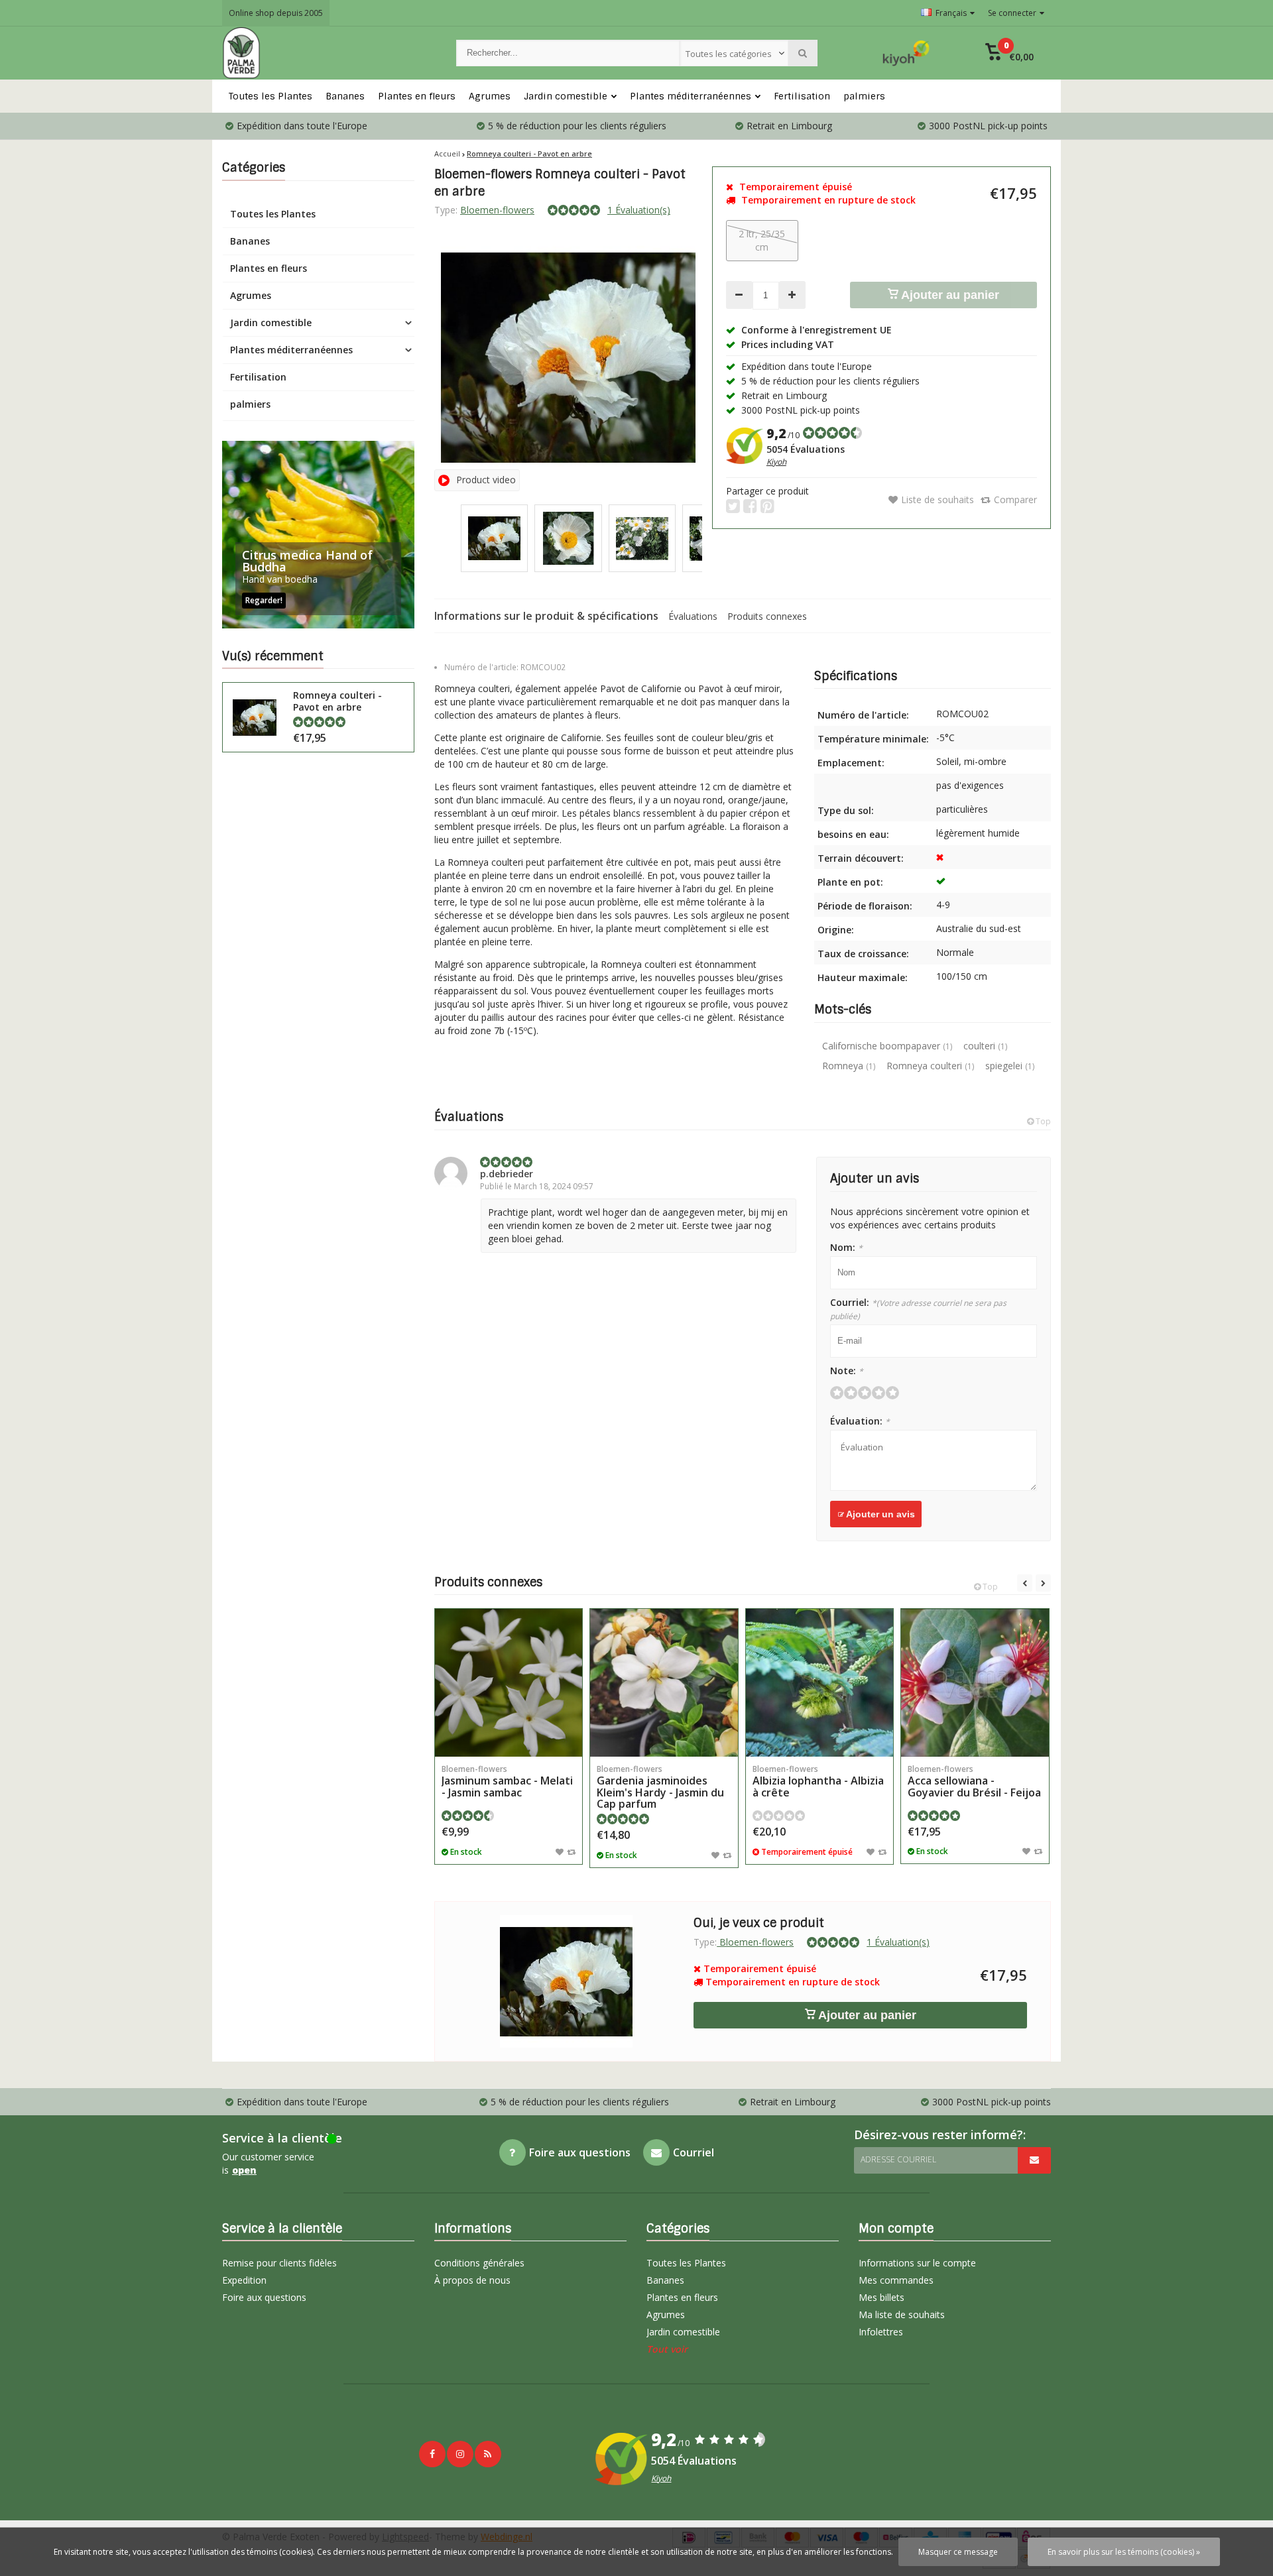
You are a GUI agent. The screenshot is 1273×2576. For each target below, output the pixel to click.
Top (1042, 1121)
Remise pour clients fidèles (279, 2263)
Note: (847, 1371)
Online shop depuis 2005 (276, 13)
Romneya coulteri (930, 1066)
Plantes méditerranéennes (691, 96)
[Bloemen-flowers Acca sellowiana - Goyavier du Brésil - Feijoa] (975, 1682)
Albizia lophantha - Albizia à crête (818, 1782)
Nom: (846, 1247)
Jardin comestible (566, 96)
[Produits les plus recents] (488, 2454)
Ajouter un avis (879, 1514)
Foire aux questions (264, 2297)
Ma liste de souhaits (902, 2314)
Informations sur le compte (917, 2263)
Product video (486, 480)
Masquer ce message (958, 2552)
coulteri (985, 1046)
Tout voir (667, 2349)
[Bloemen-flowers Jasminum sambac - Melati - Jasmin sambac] (509, 1682)
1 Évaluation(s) (639, 210)
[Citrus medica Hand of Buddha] (318, 535)
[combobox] (734, 53)
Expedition (244, 2280)
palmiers (864, 96)
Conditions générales (479, 2263)
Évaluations (693, 616)
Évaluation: (860, 1421)
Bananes (345, 96)
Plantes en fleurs (417, 96)
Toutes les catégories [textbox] (729, 54)
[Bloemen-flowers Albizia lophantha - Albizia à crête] (819, 1682)
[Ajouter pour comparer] (571, 1851)
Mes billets (881, 2297)
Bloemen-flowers (497, 210)
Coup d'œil (509, 1737)
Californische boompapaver (887, 1046)
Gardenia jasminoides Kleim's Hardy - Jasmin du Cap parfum (660, 1787)
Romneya (849, 1066)
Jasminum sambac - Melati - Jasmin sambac (507, 1782)
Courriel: (918, 1309)
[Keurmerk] (906, 53)
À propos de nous (472, 2280)
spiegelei (1010, 1066)
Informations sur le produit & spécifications (546, 616)
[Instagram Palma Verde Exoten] (460, 2454)
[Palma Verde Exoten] (326, 53)
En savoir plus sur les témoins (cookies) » (1124, 2552)
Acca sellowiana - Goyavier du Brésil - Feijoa (974, 1782)
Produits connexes (767, 616)
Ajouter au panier (949, 295)
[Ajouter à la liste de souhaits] (560, 1851)
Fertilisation (802, 96)
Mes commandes (896, 2280)
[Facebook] (432, 2454)
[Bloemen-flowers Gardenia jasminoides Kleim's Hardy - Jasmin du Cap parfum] (664, 1682)
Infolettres (881, 2332)
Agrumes (490, 96)
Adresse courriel (898, 2159)
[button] (1009, 53)
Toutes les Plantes (271, 96)
